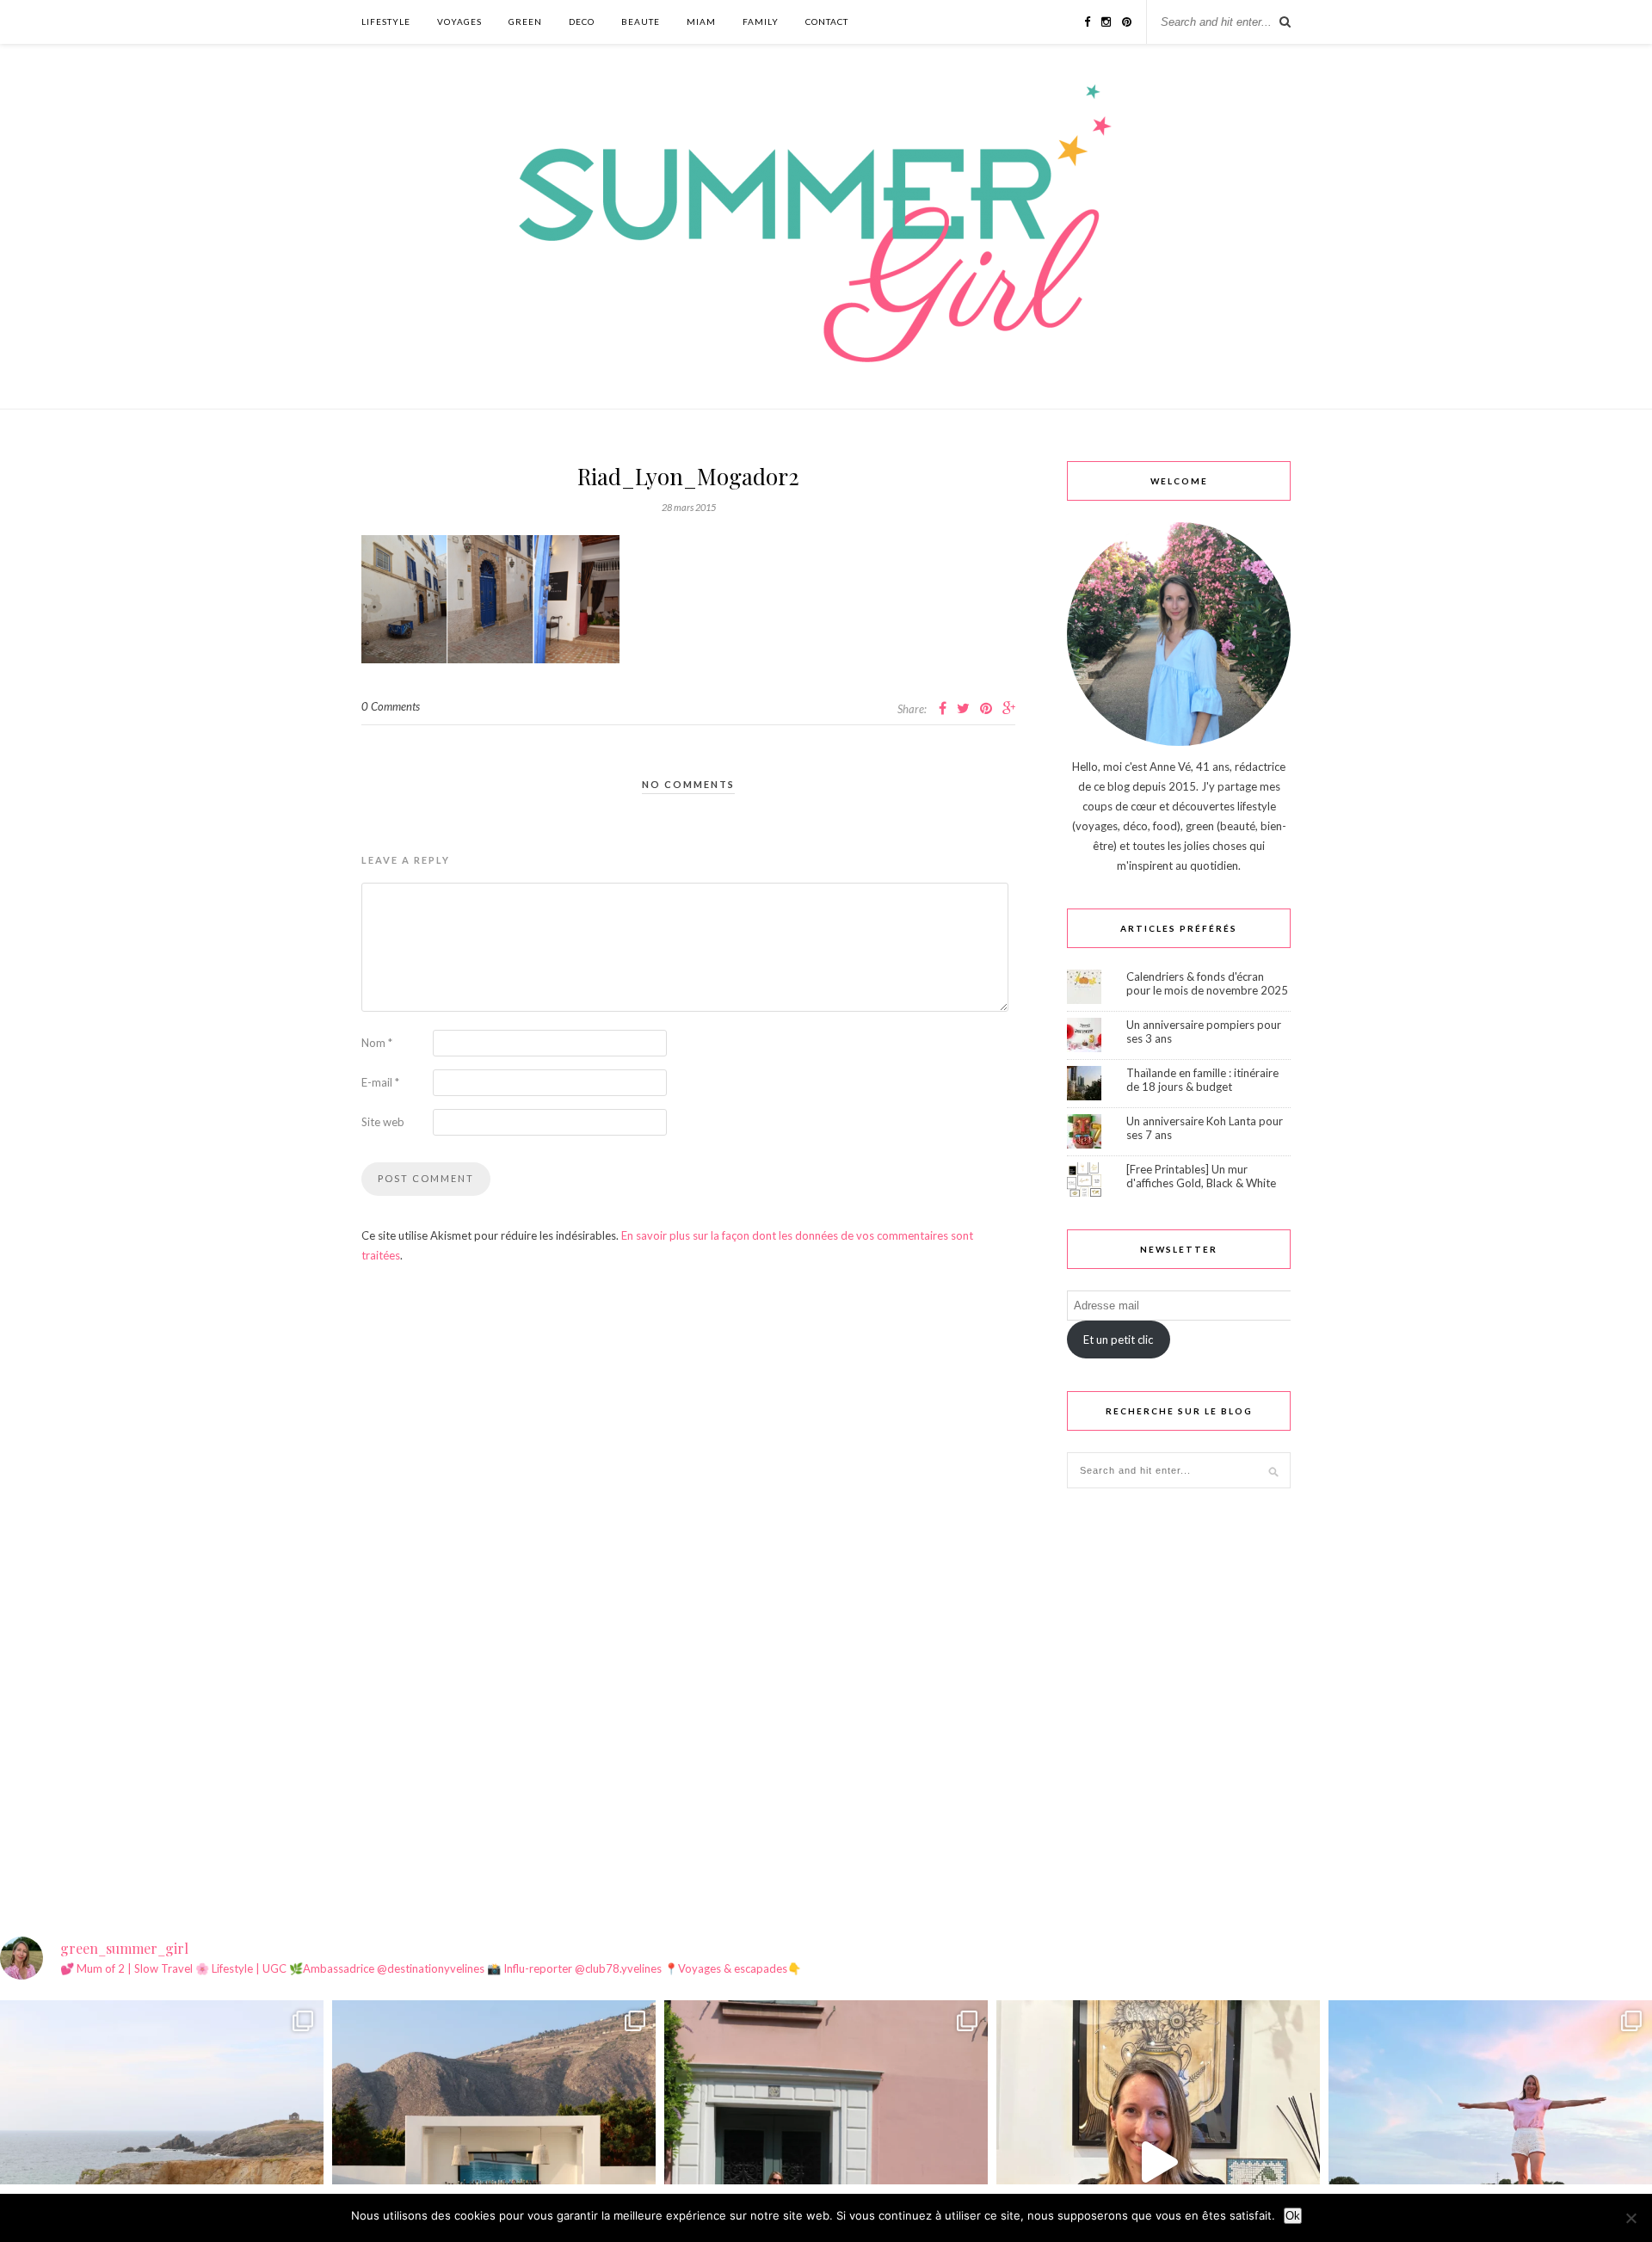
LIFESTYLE (386, 22)
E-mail (380, 1082)
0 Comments (391, 706)
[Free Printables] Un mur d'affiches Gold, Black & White (1201, 1176)
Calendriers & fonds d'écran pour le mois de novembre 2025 (1207, 983)
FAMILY (761, 22)
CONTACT (827, 22)
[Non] (1630, 2218)
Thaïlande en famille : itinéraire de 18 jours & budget (1202, 1080)
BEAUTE (641, 22)
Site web (383, 1122)
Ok (1293, 2216)
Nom (377, 1043)
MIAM (701, 22)
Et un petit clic (1118, 1340)
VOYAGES (459, 22)
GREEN (525, 22)
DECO (582, 22)
